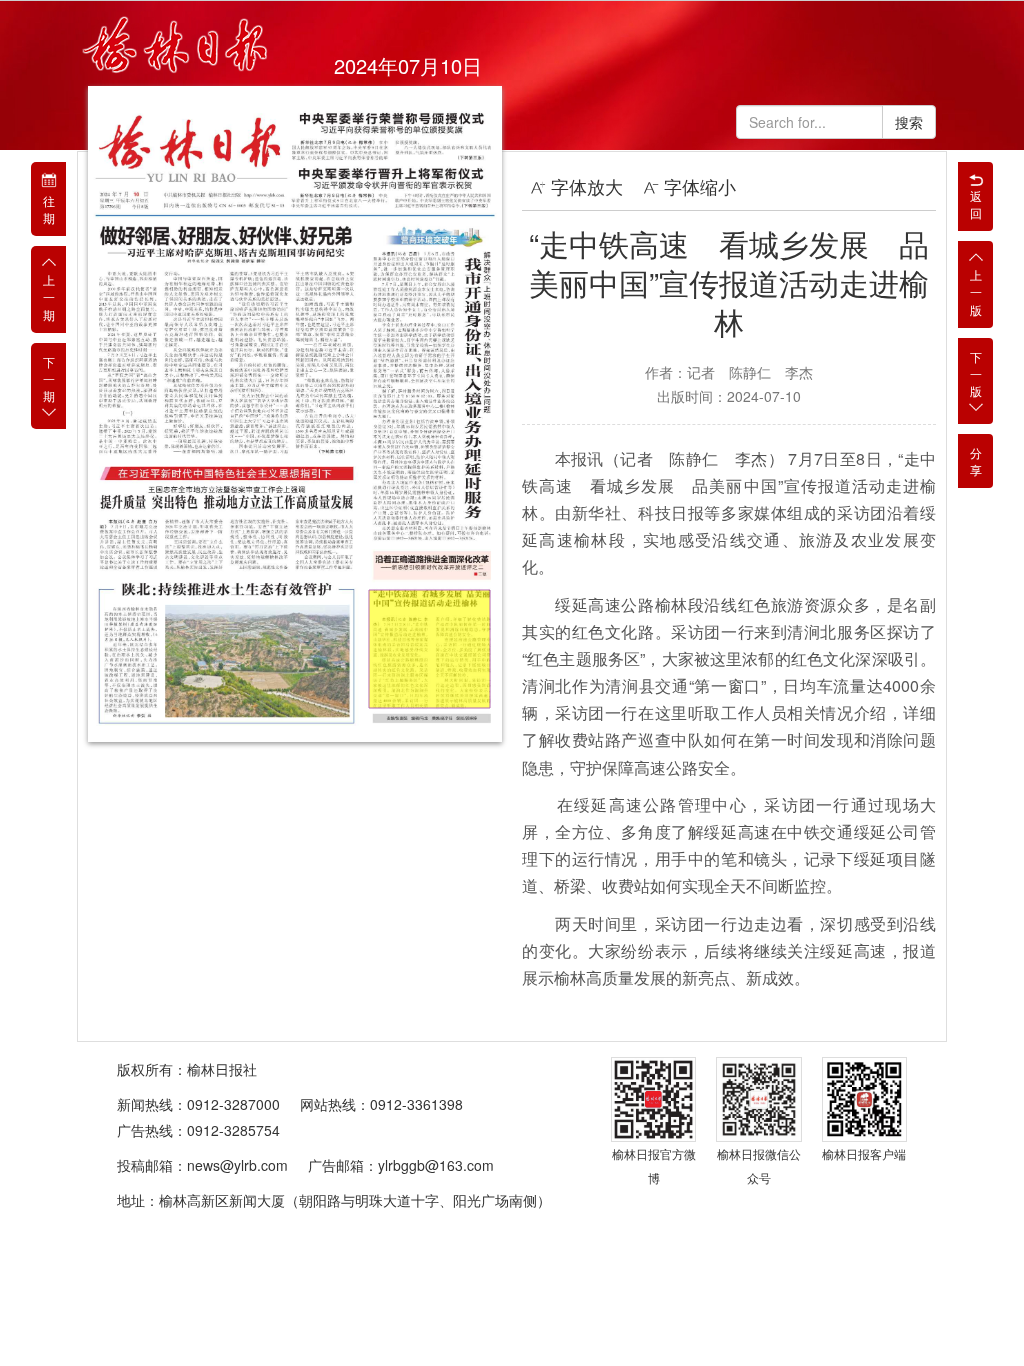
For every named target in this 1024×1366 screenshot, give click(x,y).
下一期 (49, 378)
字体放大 (587, 186)
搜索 (909, 122)
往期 (49, 209)
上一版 (976, 291)
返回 (976, 204)
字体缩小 (700, 186)
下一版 (976, 373)
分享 (976, 461)
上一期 (49, 296)
